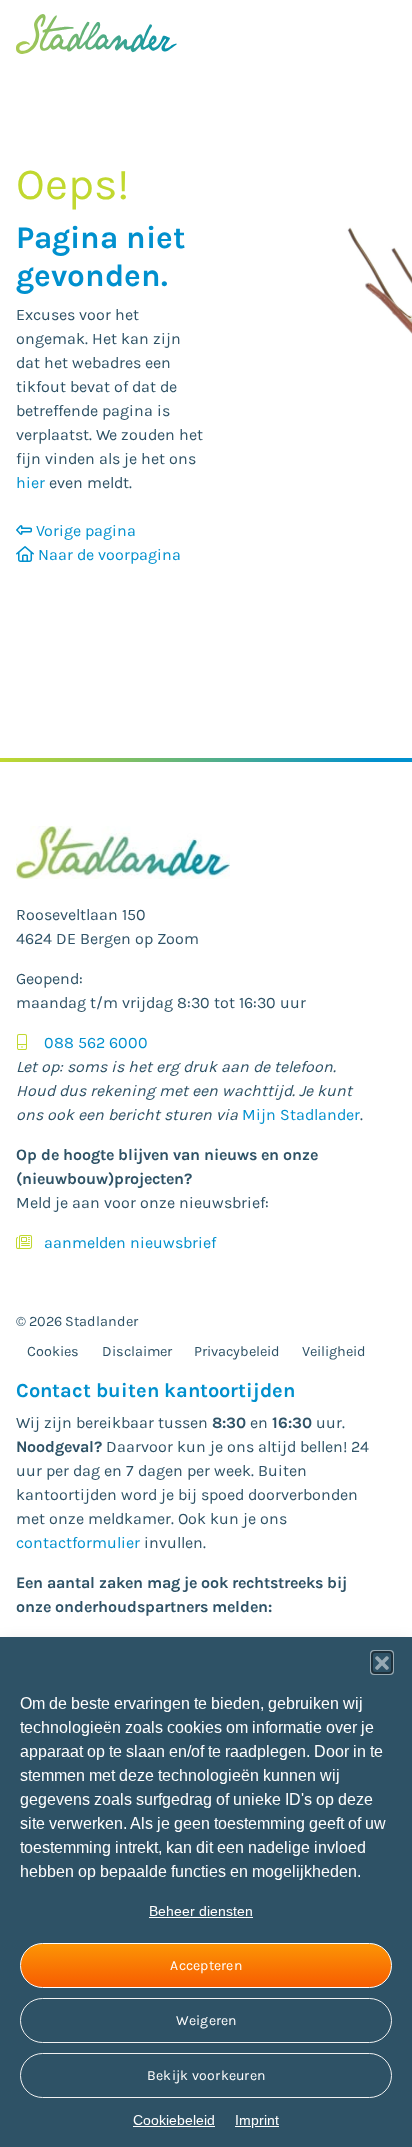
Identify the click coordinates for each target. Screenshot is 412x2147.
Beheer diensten (201, 1911)
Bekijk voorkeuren (206, 2075)
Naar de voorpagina (107, 554)
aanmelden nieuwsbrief (130, 1242)
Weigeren (206, 2020)
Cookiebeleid (174, 2120)
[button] (382, 1662)
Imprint (257, 2120)
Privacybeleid (237, 1351)
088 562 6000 (96, 1042)
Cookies (53, 1351)
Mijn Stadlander (301, 1114)
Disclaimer (137, 1351)
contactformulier (78, 1542)
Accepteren (206, 1965)
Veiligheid (334, 1351)
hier (30, 482)
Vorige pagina (84, 530)
